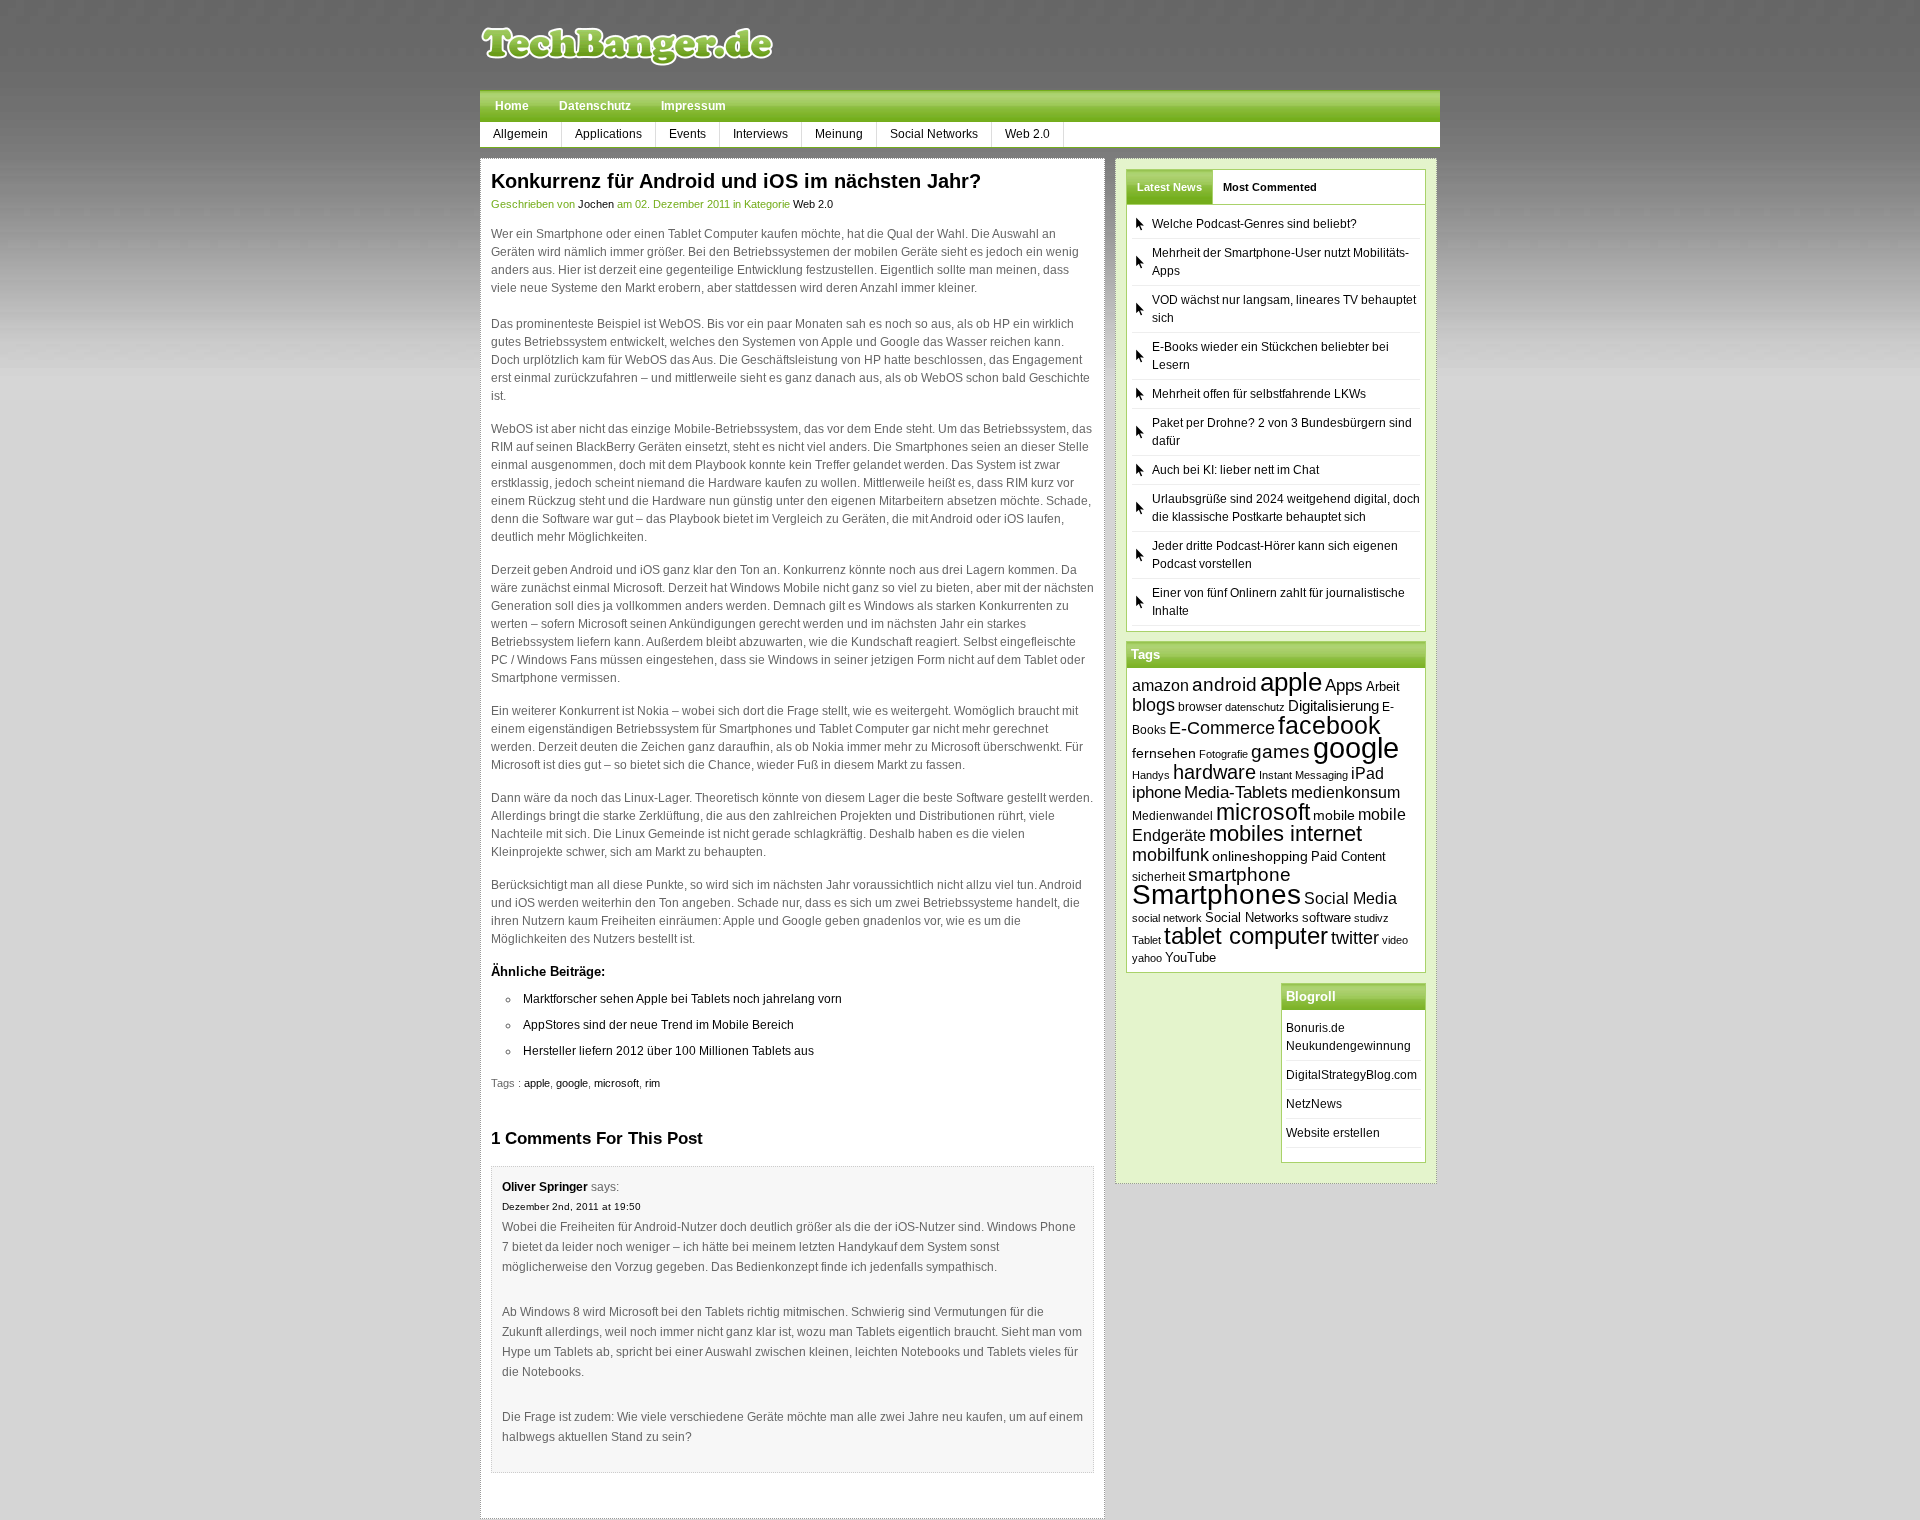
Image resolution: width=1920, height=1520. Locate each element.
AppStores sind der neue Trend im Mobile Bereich (658, 1025)
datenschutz (1255, 707)
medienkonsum (1345, 792)
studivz (1371, 918)
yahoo (1147, 958)
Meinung (839, 134)
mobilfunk (1170, 855)
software (1326, 917)
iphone (1156, 792)
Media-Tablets (1236, 792)
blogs (1153, 705)
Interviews (760, 134)
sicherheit (1158, 877)
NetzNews (1314, 1104)
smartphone (1239, 874)
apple (537, 1083)
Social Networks (934, 134)
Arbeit (1383, 687)
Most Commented (1270, 187)
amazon (1160, 685)
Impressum (693, 106)
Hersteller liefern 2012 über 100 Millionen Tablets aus (668, 1051)
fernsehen (1164, 753)
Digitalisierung (1333, 706)
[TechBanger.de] (674, 45)
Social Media (1350, 898)
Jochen (596, 204)
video (1395, 940)
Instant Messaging (1303, 775)
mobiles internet (1285, 833)
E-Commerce (1222, 728)
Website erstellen (1333, 1133)
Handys (1151, 775)
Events (687, 134)
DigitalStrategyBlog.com (1351, 1075)
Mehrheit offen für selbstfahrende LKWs (1259, 394)
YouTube (1190, 957)
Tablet (1146, 940)
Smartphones (1216, 894)
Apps (1344, 685)
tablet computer (1246, 935)
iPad (1367, 773)
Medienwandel (1172, 816)
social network (1167, 918)
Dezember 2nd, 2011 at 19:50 (571, 1206)
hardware (1214, 772)
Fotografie (1223, 754)
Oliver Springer (545, 1187)
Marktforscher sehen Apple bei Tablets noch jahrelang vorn (682, 999)
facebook (1329, 725)
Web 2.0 (1027, 134)
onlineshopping (1260, 856)
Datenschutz (595, 106)
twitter (1355, 938)
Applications (608, 134)
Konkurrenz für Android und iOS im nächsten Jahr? (736, 181)
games (1280, 751)
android (1224, 684)
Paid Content (1348, 856)
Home (512, 106)
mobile (1334, 815)
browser (1200, 706)
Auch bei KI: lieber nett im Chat (1235, 470)
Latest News (1169, 187)
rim (652, 1083)
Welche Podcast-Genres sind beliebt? (1254, 224)
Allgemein (520, 134)
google (572, 1083)
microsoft (616, 1083)
